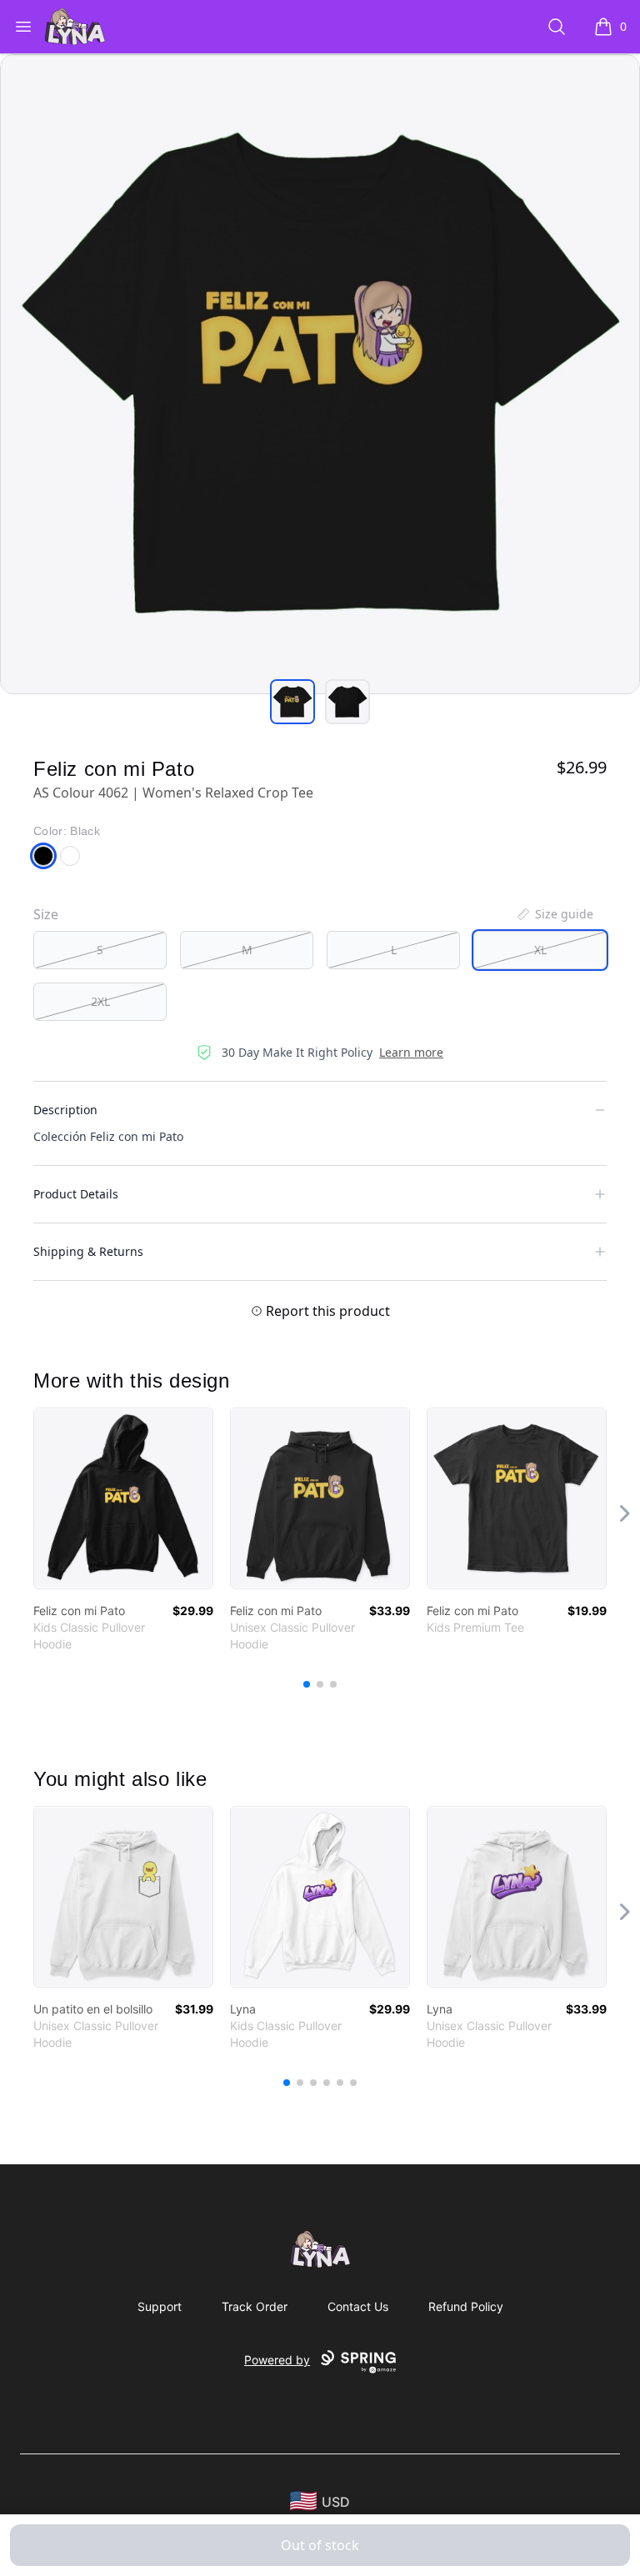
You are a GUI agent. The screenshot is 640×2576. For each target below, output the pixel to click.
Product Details (76, 1194)
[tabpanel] (320, 374)
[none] (554, 914)
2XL (100, 1001)
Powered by (277, 2360)
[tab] (292, 702)
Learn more (411, 1052)
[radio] (100, 950)
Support (160, 2306)
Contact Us (358, 2306)
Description (65, 1110)
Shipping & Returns (88, 1251)
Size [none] (46, 914)
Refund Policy (466, 2306)
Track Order (255, 2306)
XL (540, 950)
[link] (123, 1498)
